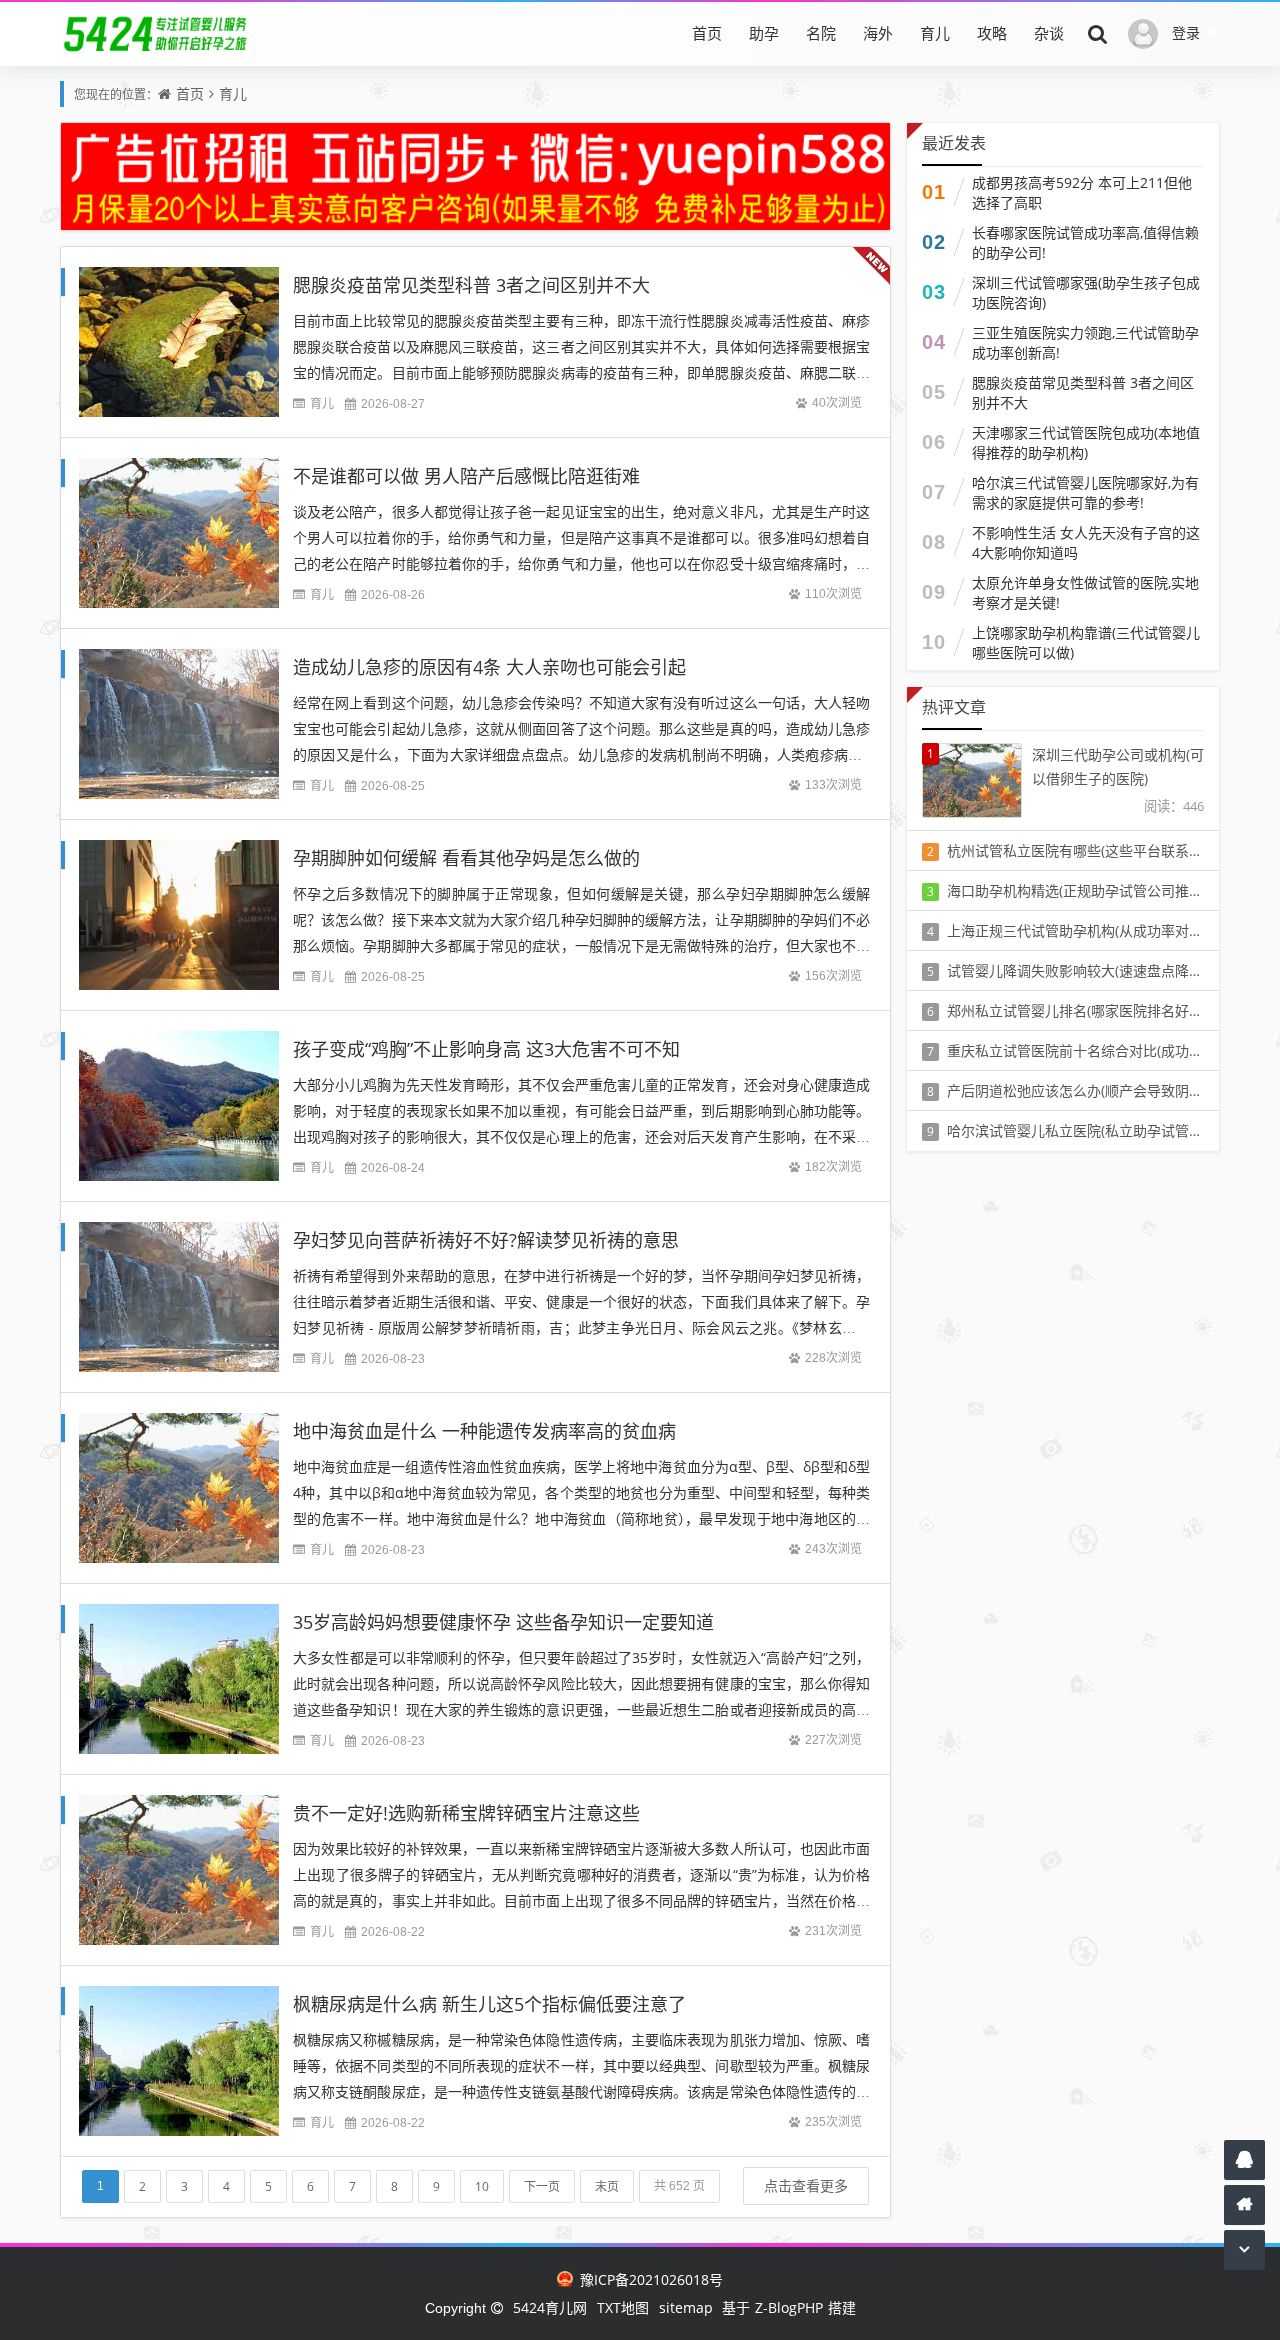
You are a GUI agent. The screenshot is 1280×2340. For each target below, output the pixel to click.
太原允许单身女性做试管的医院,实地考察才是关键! (1085, 592)
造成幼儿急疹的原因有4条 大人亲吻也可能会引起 (489, 667)
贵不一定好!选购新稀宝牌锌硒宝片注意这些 (466, 1813)
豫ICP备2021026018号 (649, 2279)
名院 (821, 33)
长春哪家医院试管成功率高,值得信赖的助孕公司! (1085, 242)
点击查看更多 (806, 2185)
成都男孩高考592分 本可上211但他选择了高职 (1082, 192)
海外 (878, 33)
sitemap (686, 2307)
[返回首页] (1245, 2204)
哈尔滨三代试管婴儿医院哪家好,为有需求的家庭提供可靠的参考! (1085, 492)
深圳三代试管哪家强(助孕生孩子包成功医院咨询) (1086, 292)
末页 (607, 2186)
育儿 (935, 33)
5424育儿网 (550, 2307)
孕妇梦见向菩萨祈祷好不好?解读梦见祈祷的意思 (486, 1240)
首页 (707, 33)
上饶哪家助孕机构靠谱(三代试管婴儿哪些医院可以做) (1086, 642)
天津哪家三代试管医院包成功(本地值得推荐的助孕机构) (1086, 442)
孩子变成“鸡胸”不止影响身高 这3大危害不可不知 (486, 1049)
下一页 (542, 2186)
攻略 (992, 33)
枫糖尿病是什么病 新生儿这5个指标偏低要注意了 (489, 2004)
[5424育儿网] (156, 33)
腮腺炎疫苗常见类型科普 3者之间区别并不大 (471, 285)
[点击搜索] (1098, 33)
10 (482, 2186)
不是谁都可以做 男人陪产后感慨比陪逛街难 (466, 476)
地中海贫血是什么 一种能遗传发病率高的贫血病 (484, 1431)
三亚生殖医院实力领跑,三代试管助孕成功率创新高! (1085, 342)
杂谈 (1049, 33)
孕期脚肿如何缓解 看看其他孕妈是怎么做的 (466, 858)
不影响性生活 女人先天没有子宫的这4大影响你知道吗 (1086, 542)
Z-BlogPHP (789, 2307)
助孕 (764, 33)
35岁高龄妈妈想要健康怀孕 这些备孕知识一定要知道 (503, 1622)
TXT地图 (623, 2307)
